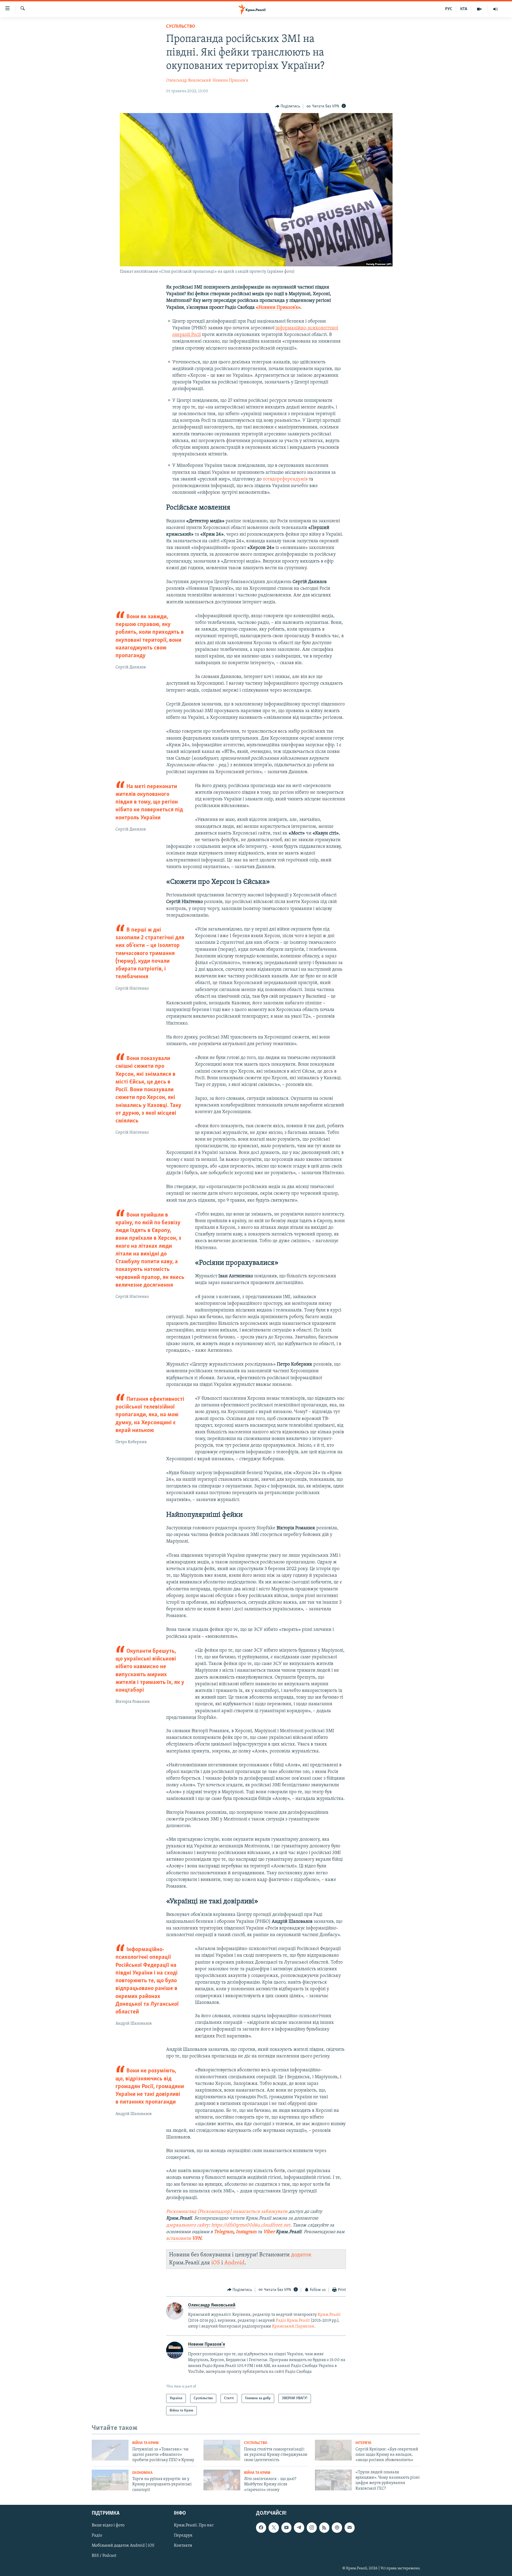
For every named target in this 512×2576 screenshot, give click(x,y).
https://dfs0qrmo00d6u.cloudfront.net (251, 2225)
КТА (464, 9)
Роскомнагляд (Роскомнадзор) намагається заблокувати (227, 2212)
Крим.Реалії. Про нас (194, 2525)
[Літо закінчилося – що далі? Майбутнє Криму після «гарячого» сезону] (222, 2480)
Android (234, 2263)
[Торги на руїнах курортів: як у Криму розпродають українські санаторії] (110, 2480)
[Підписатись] (350, 2527)
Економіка (142, 2473)
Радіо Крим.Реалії (293, 2321)
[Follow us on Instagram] (312, 2527)
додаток (301, 2255)
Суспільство (181, 27)
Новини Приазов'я (230, 81)
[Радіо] (495, 9)
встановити (184, 2239)
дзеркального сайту (187, 2225)
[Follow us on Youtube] (286, 2527)
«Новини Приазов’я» (278, 308)
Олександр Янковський (189, 81)
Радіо (97, 2535)
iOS (216, 2263)
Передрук (183, 2535)
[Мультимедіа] (479, 9)
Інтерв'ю (363, 2443)
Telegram (224, 2232)
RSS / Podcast (104, 2556)
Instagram (246, 2232)
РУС (449, 9)
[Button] (288, 106)
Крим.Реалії (329, 2315)
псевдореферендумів (285, 479)
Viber (269, 2232)
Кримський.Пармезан (293, 2326)
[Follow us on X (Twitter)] (274, 2527)
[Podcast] (337, 2527)
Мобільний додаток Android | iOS (123, 2546)
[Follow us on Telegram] (299, 2527)
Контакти (183, 2546)
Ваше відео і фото (108, 2525)
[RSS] (324, 2527)
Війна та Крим (145, 2443)
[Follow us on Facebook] (261, 2527)
